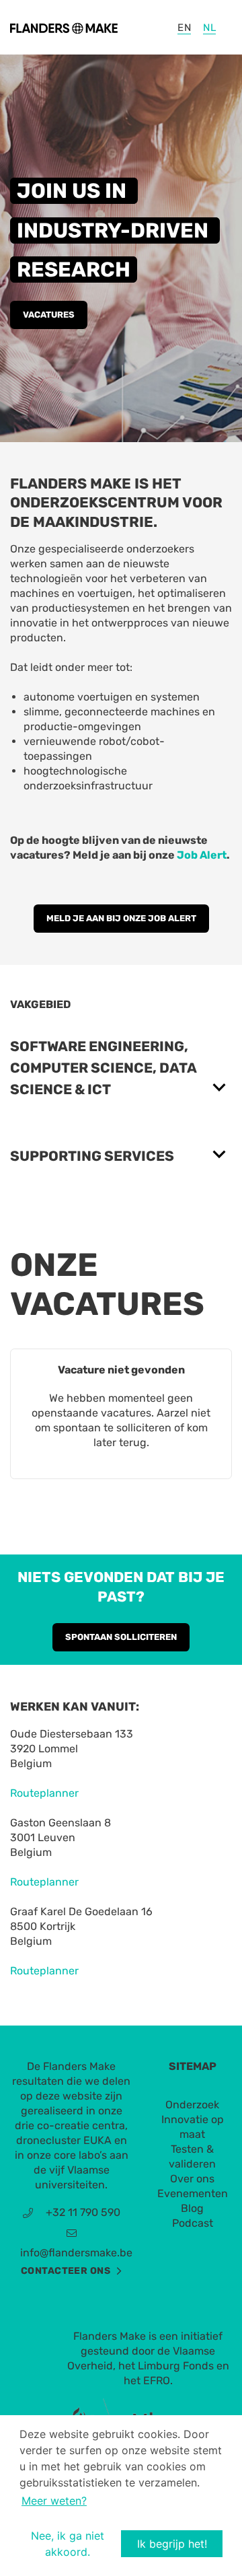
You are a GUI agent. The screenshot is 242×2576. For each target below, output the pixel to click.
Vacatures (49, 315)
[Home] (64, 27)
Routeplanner (44, 1793)
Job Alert (202, 855)
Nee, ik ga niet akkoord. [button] (68, 2544)
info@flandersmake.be (76, 2253)
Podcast (193, 2223)
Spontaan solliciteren (121, 1637)
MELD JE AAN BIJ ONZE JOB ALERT (121, 918)
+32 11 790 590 (83, 2212)
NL (209, 28)
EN (184, 28)
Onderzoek (192, 2105)
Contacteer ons (66, 2271)
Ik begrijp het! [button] (172, 2544)
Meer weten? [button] (54, 2501)
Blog (192, 2208)
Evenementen (193, 2193)
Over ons (192, 2179)
